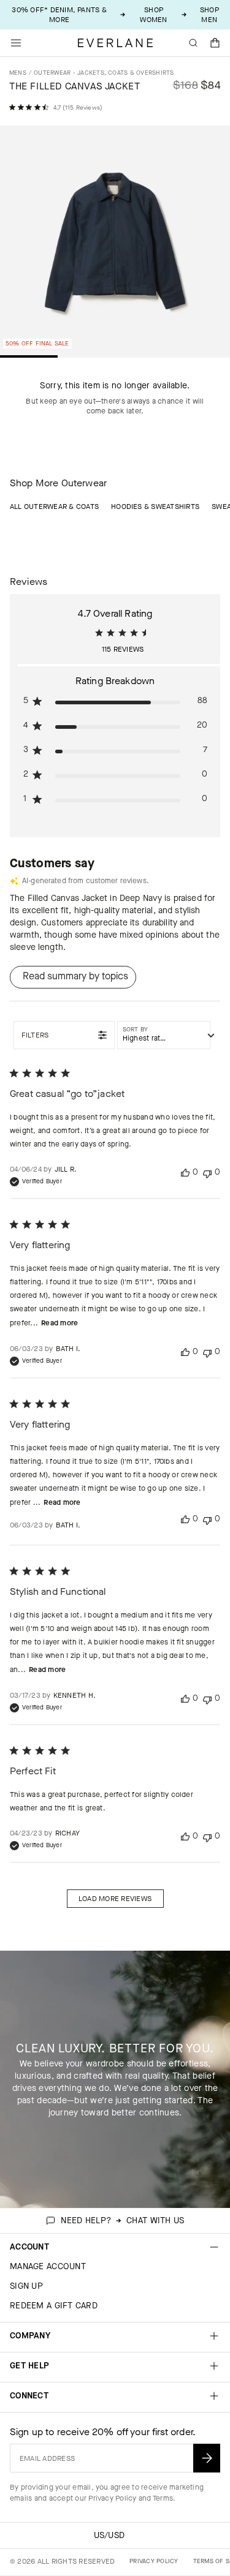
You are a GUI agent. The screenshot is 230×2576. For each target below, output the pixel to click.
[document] (115, 243)
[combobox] (164, 1035)
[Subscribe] (207, 2458)
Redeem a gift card (54, 2306)
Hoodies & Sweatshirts (155, 507)
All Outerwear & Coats (54, 507)
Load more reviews (115, 1899)
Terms (163, 2498)
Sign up (26, 2286)
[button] (215, 43)
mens (18, 73)
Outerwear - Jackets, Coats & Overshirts (104, 73)
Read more (59, 1323)
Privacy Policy (112, 2498)
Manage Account (48, 2266)
